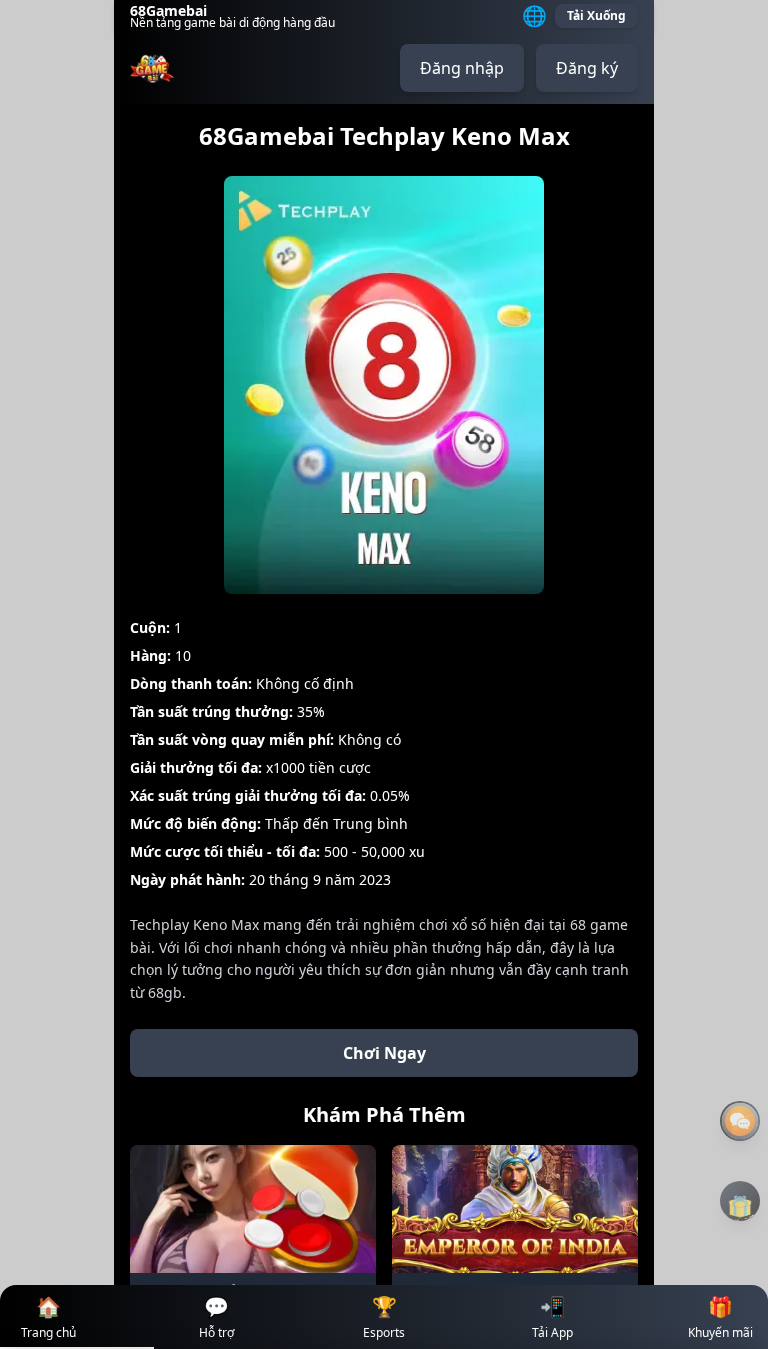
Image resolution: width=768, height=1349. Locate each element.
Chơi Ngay (384, 1053)
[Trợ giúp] (740, 1121)
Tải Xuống (596, 15)
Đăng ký (587, 68)
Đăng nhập (462, 68)
